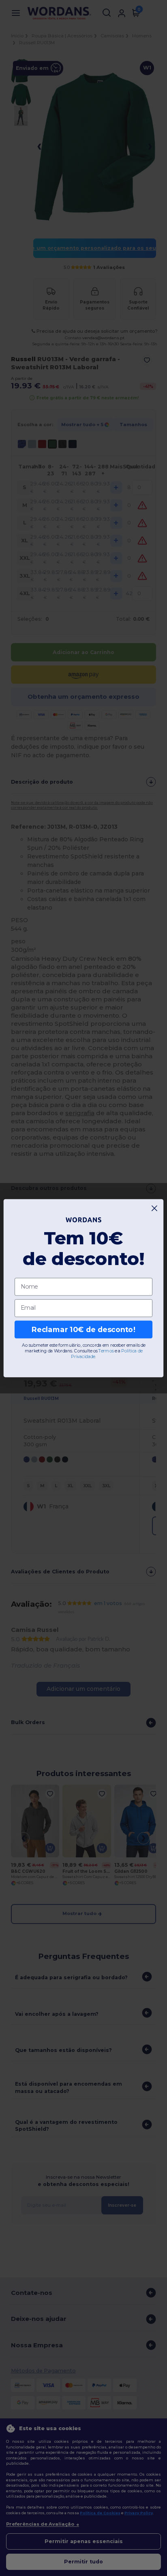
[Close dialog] (155, 1208)
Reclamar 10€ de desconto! (83, 1329)
